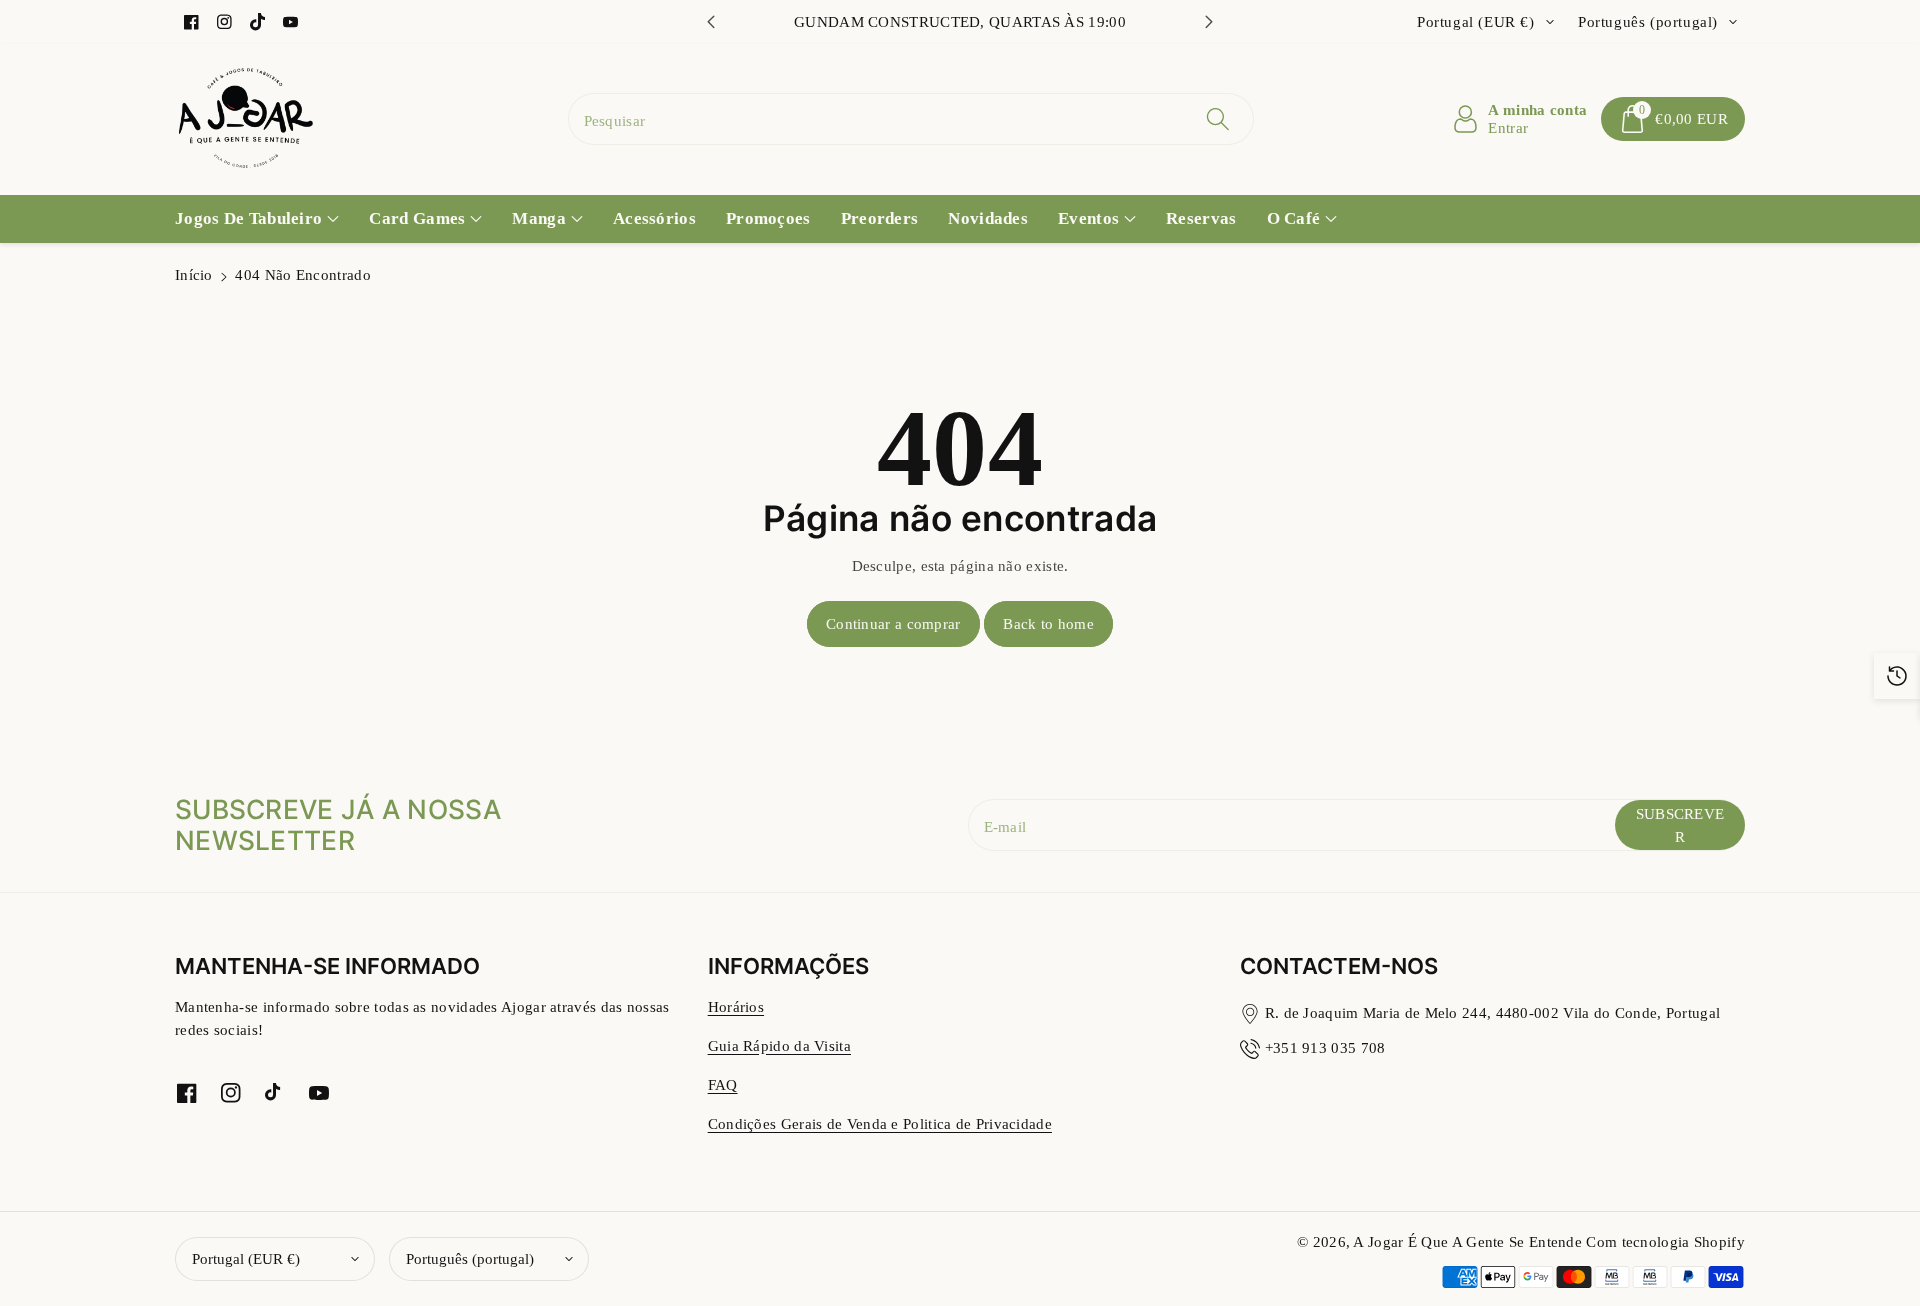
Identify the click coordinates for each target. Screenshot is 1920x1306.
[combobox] (911, 119)
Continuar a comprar (893, 623)
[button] (1673, 119)
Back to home (1048, 623)
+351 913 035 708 (1325, 1047)
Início (194, 274)
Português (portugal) (470, 1258)
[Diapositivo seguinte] (1209, 22)
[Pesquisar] (1218, 119)
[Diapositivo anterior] (711, 22)
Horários (736, 1006)
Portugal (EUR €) (246, 1258)
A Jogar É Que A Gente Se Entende (1469, 1241)
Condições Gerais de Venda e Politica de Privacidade (880, 1123)
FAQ (723, 1084)
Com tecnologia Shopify (1665, 1241)
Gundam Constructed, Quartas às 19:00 (960, 21)
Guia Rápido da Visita (779, 1045)
